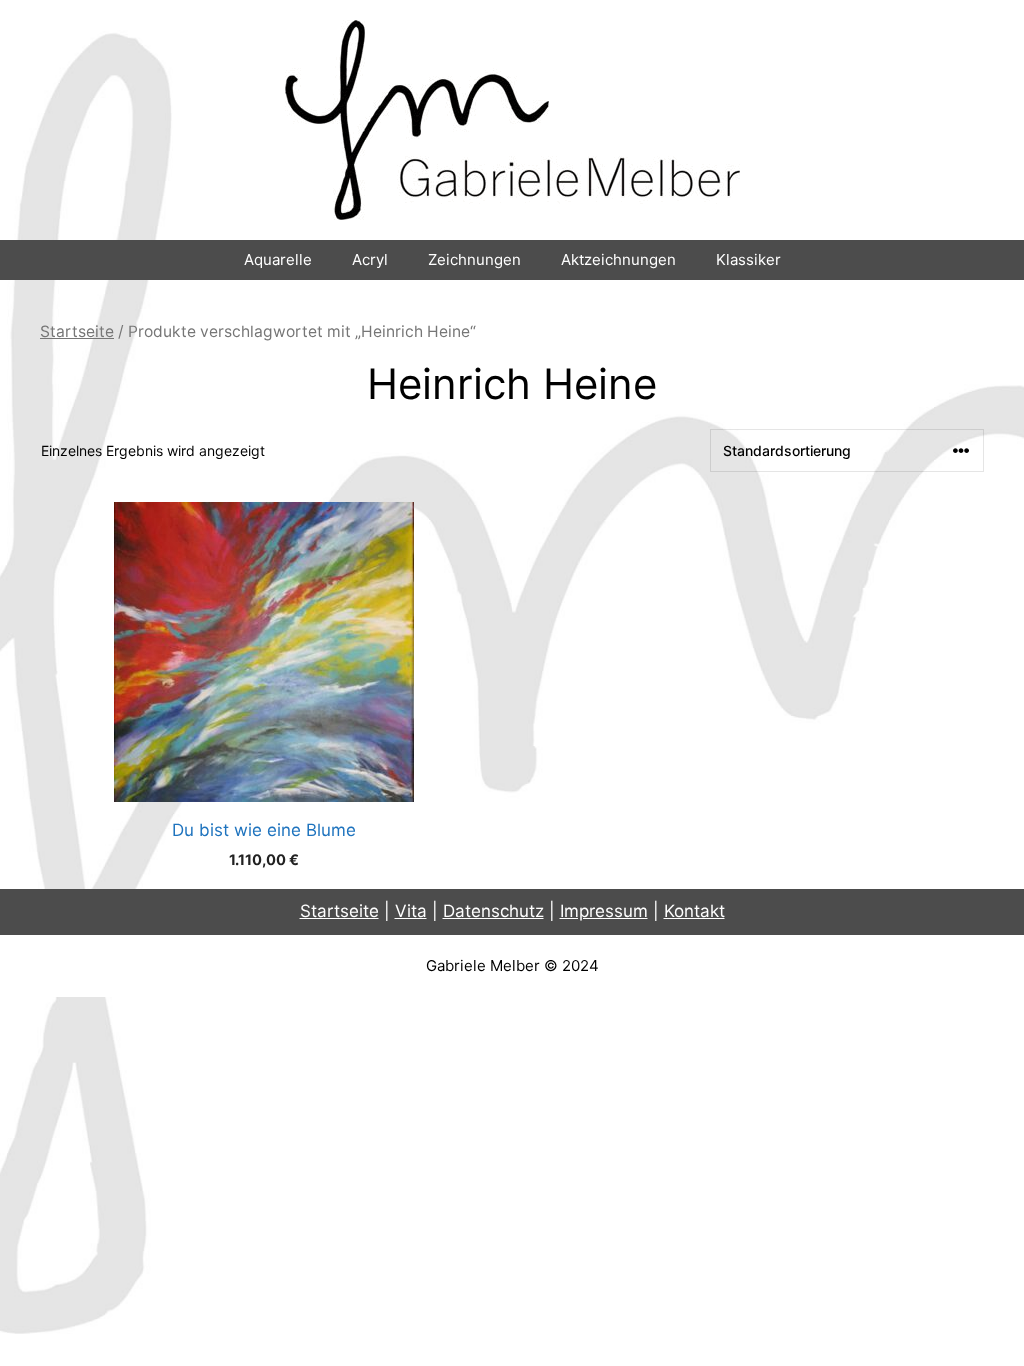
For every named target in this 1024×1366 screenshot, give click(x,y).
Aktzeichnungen (618, 259)
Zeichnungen (474, 259)
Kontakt (694, 911)
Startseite (77, 331)
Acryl (370, 259)
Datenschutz (493, 911)
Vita (411, 911)
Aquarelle (278, 259)
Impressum (604, 911)
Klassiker (748, 259)
